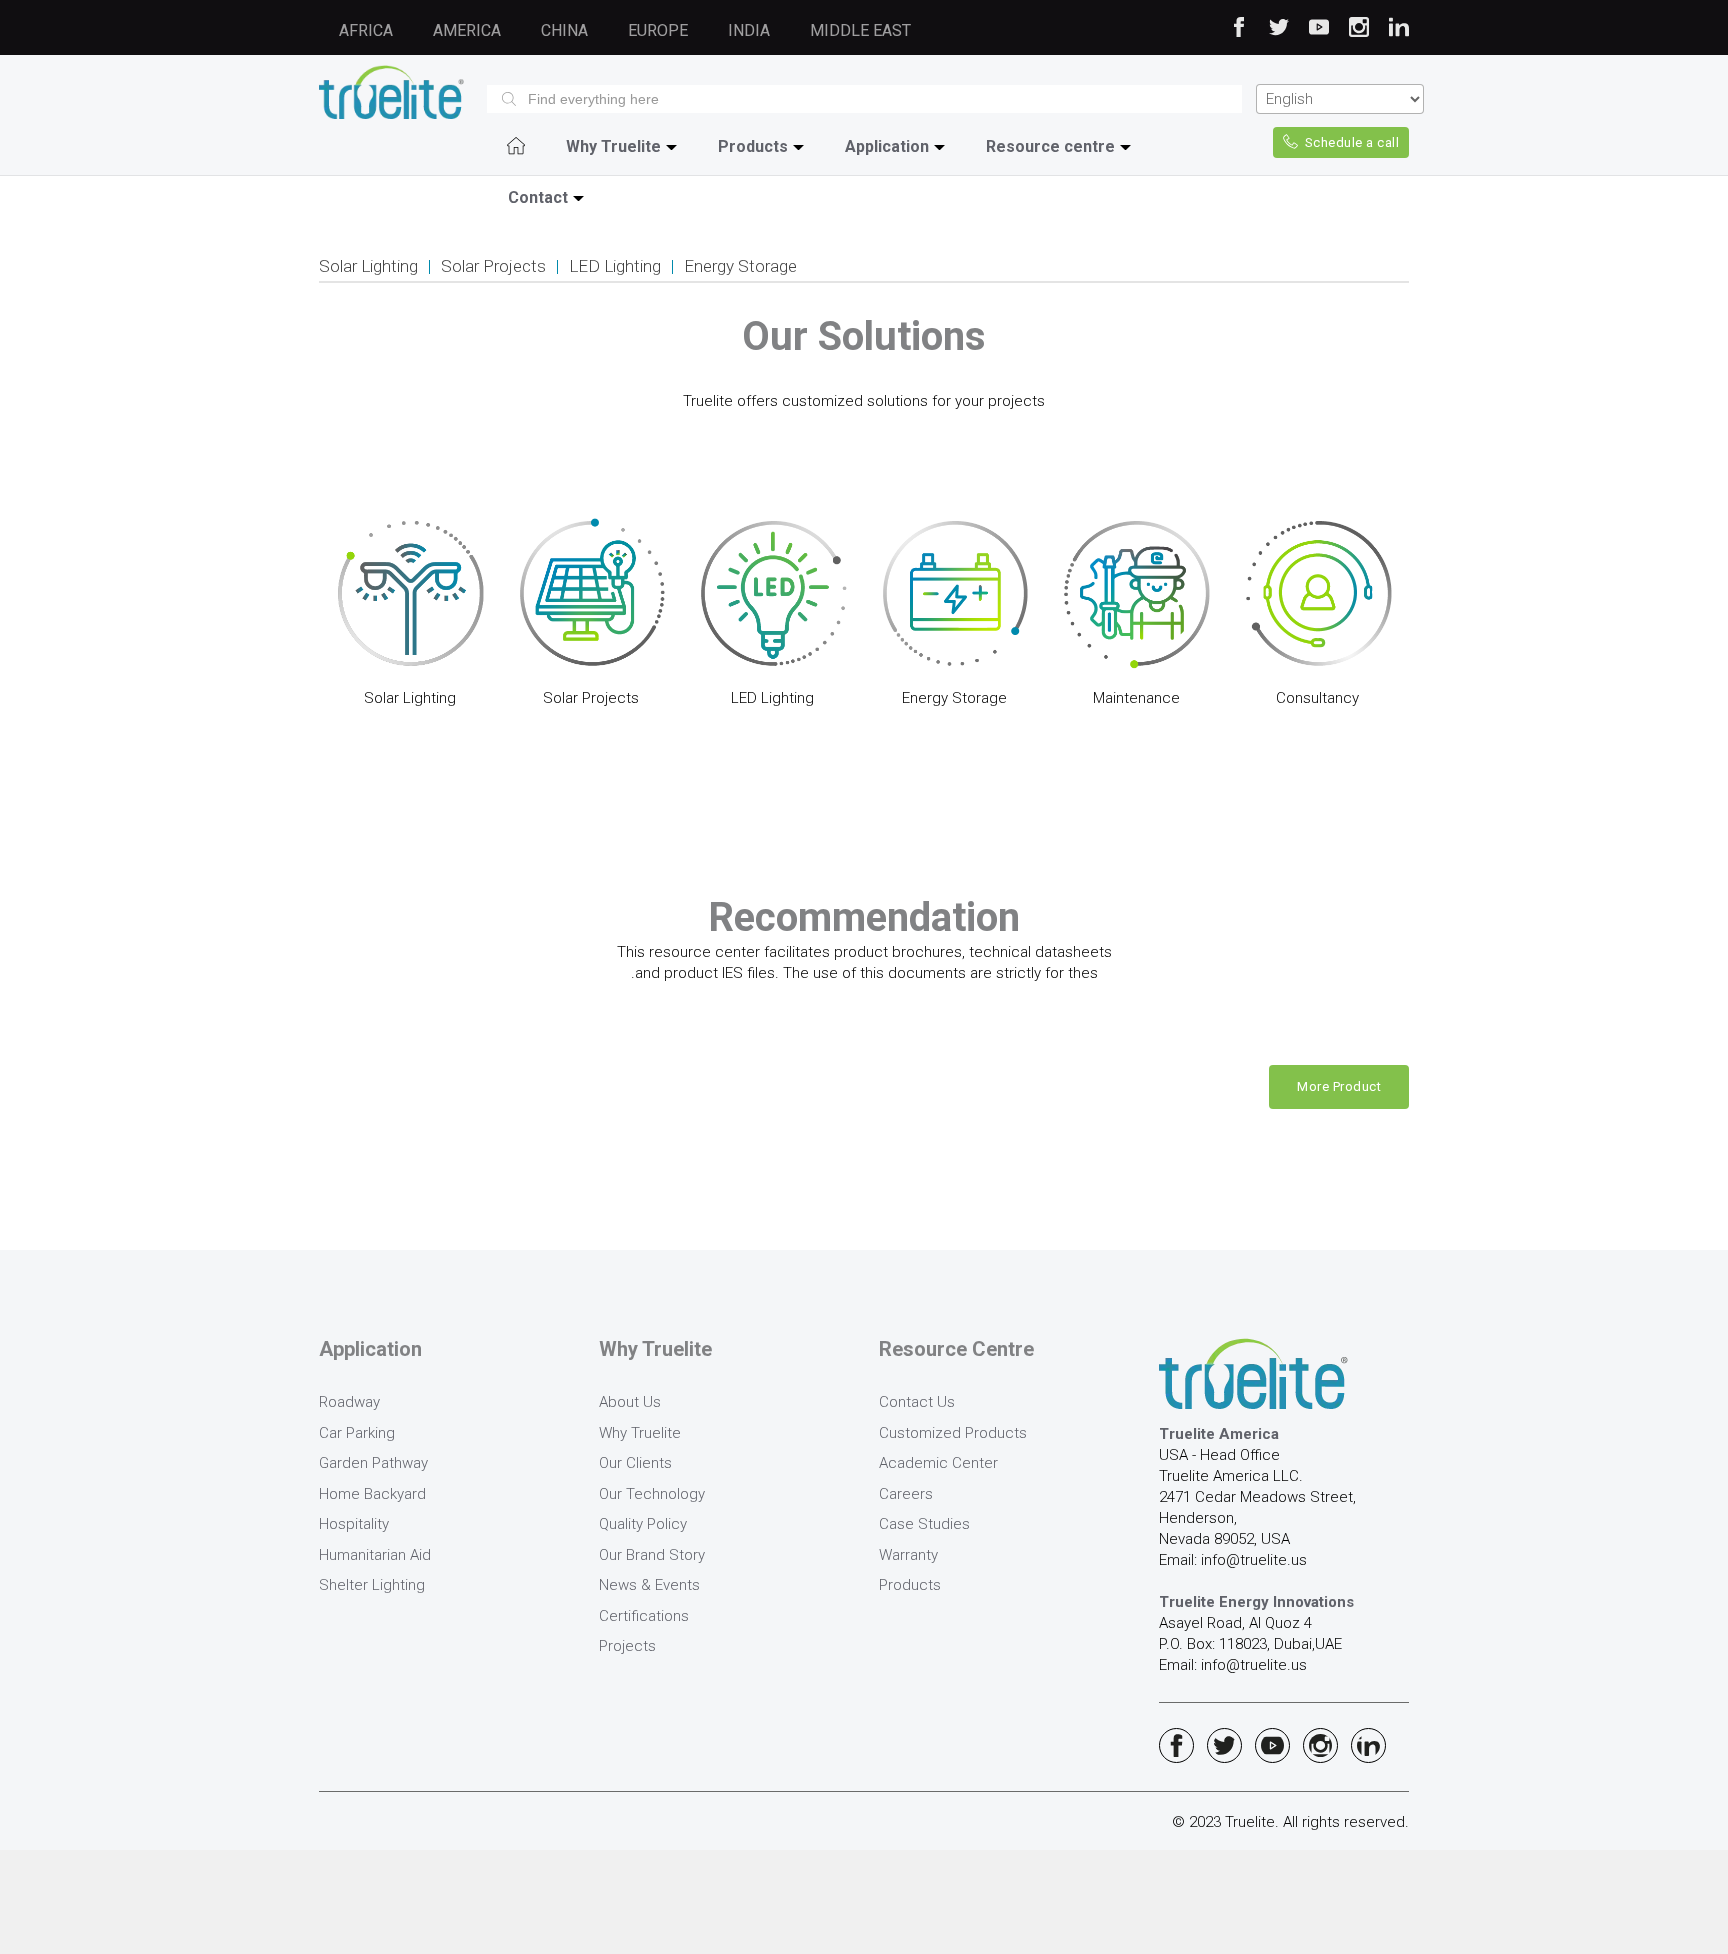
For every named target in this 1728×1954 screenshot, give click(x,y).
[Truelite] (391, 92)
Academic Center (938, 1463)
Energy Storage (740, 266)
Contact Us (917, 1402)
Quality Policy (643, 1524)
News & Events (649, 1585)
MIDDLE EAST (860, 30)
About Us (630, 1402)
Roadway (349, 1402)
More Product (1339, 1086)
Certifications (644, 1616)
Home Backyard (372, 1494)
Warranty (908, 1555)
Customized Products (953, 1433)
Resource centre (1050, 146)
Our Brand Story (652, 1555)
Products (753, 146)
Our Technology (652, 1494)
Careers (906, 1494)
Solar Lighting (368, 266)
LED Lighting (615, 266)
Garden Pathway (373, 1463)
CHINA (564, 30)
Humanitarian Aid (375, 1555)
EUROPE (658, 30)
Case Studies (924, 1524)
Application (887, 146)
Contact (538, 197)
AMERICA (467, 30)
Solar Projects (493, 266)
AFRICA (366, 30)
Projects (627, 1646)
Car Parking (357, 1433)
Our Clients (635, 1463)
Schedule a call (1352, 142)
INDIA (749, 30)
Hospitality (354, 1524)
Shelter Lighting (372, 1585)
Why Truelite (613, 146)
